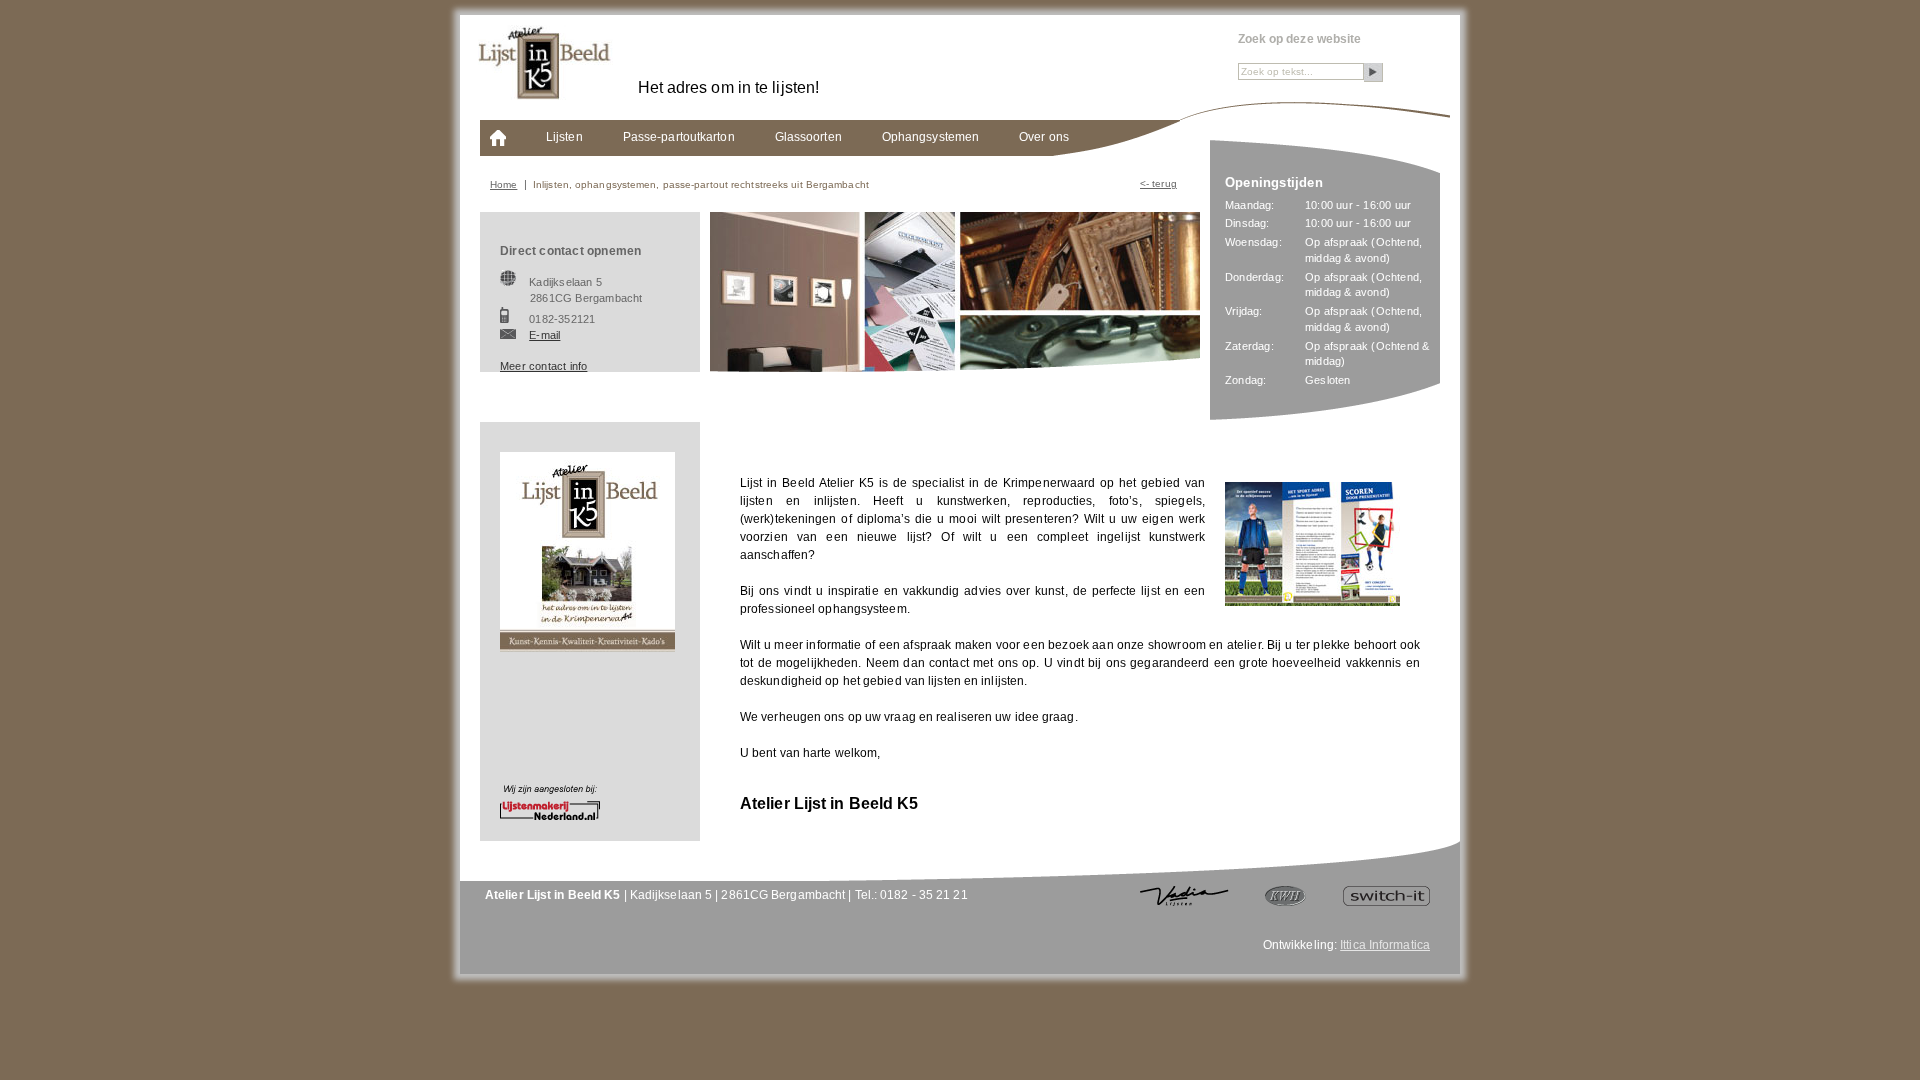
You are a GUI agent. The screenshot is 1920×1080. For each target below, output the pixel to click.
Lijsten (564, 137)
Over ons (1044, 137)
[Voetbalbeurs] (1312, 602)
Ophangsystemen (930, 137)
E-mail (544, 335)
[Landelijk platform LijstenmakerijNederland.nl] (550, 817)
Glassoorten (808, 137)
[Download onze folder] (587, 648)
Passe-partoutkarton (679, 137)
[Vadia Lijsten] (1184, 902)
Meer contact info (543, 366)
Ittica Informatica (1385, 945)
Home (503, 184)
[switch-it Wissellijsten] (1386, 902)
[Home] (498, 145)
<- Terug (1158, 183)
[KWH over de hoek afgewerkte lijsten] (1286, 902)
